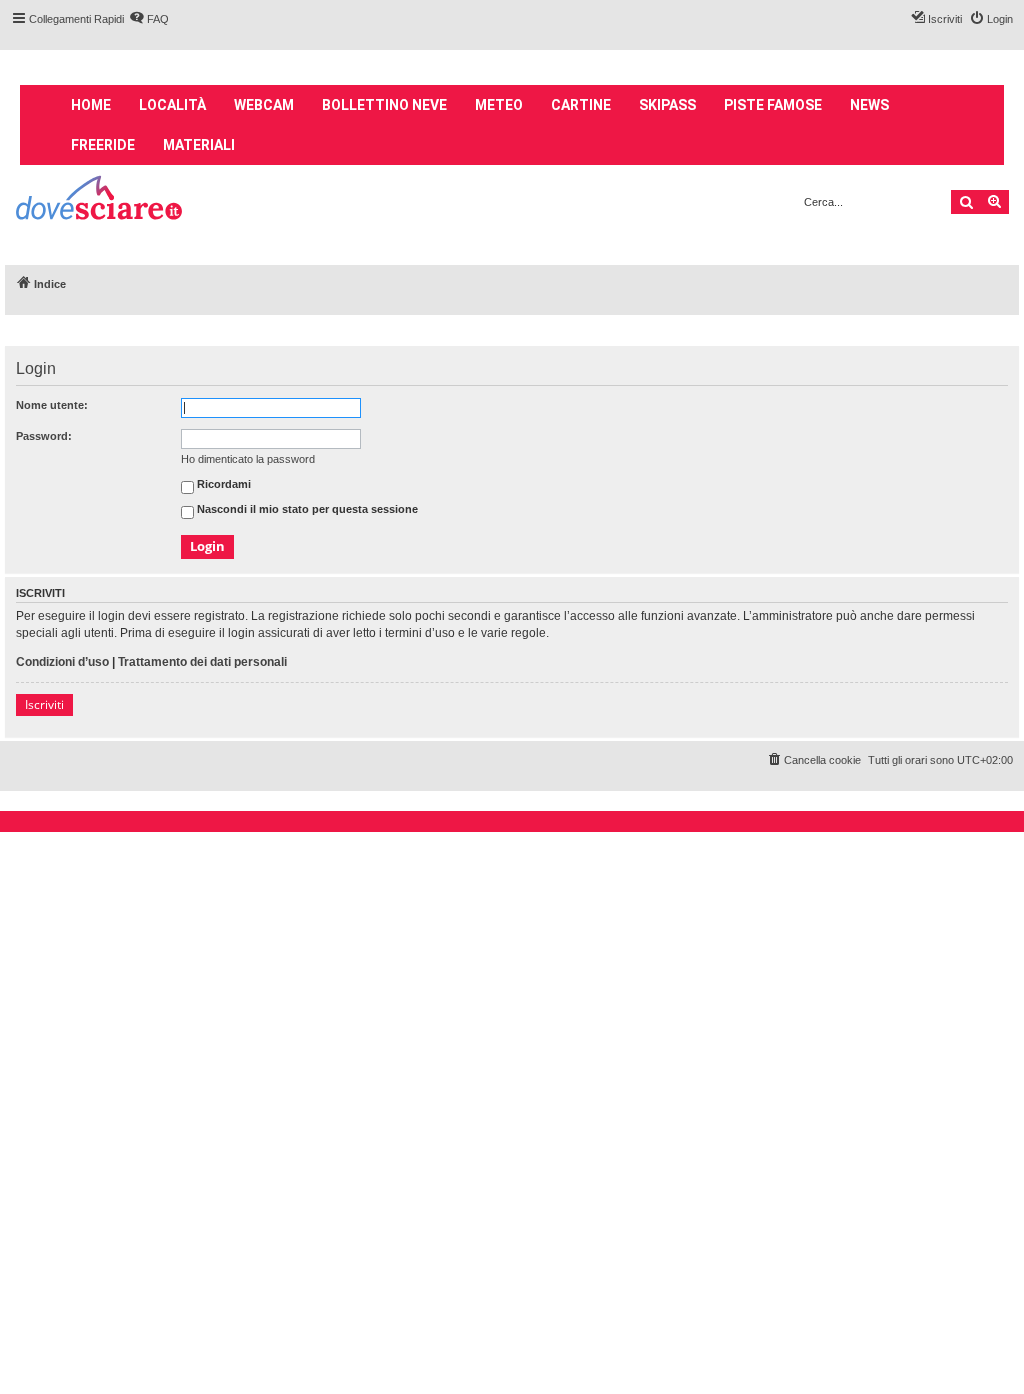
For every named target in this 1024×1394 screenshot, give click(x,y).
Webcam (264, 105)
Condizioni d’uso (62, 662)
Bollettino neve (384, 105)
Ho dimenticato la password (248, 459)
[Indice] (100, 200)
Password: (44, 436)
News (869, 105)
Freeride (103, 145)
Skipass (667, 105)
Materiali (199, 145)
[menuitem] (149, 19)
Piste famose (773, 105)
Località (172, 105)
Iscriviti (44, 704)
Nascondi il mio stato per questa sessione (306, 510)
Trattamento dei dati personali (202, 662)
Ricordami (222, 485)
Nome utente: (52, 405)
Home (91, 105)
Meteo (499, 105)
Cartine (581, 105)
